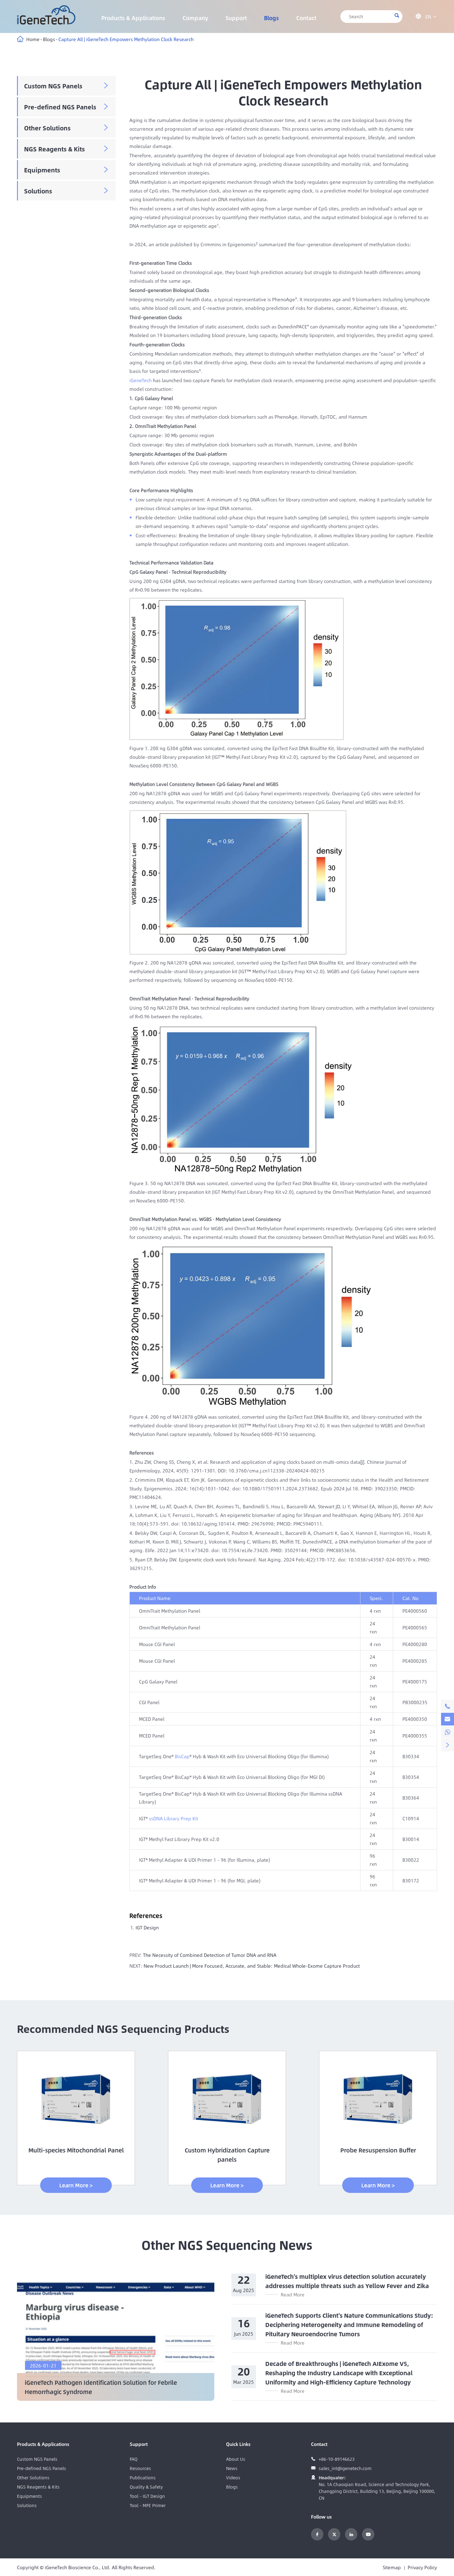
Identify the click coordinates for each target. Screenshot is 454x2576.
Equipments (42, 170)
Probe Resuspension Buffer (378, 2150)
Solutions (38, 191)
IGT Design (147, 1927)
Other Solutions (47, 128)
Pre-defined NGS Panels (60, 107)
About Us (236, 2459)
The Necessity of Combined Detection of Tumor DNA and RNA (210, 1955)
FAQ (134, 2459)
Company (195, 18)
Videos (233, 2477)
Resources (140, 2468)
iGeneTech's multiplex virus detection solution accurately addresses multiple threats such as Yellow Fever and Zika (347, 2281)
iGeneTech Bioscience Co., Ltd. (78, 2567)
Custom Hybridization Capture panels (227, 2155)
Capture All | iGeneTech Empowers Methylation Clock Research (126, 39)
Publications (143, 2477)
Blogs (271, 18)
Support (236, 18)
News (232, 2468)
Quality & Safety (146, 2487)
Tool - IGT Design (147, 2496)
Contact (306, 18)
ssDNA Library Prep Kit (173, 1818)
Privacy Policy (422, 2567)
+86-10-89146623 (337, 2459)
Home (33, 39)
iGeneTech (141, 380)
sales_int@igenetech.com (345, 2468)
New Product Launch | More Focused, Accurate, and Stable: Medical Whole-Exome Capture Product (252, 1966)
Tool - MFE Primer (148, 2505)
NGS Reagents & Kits (55, 149)
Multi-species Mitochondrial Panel (76, 2150)
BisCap (182, 1756)
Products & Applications (133, 18)
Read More (293, 2294)
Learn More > (76, 2185)
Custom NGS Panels (53, 86)
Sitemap (392, 2567)
